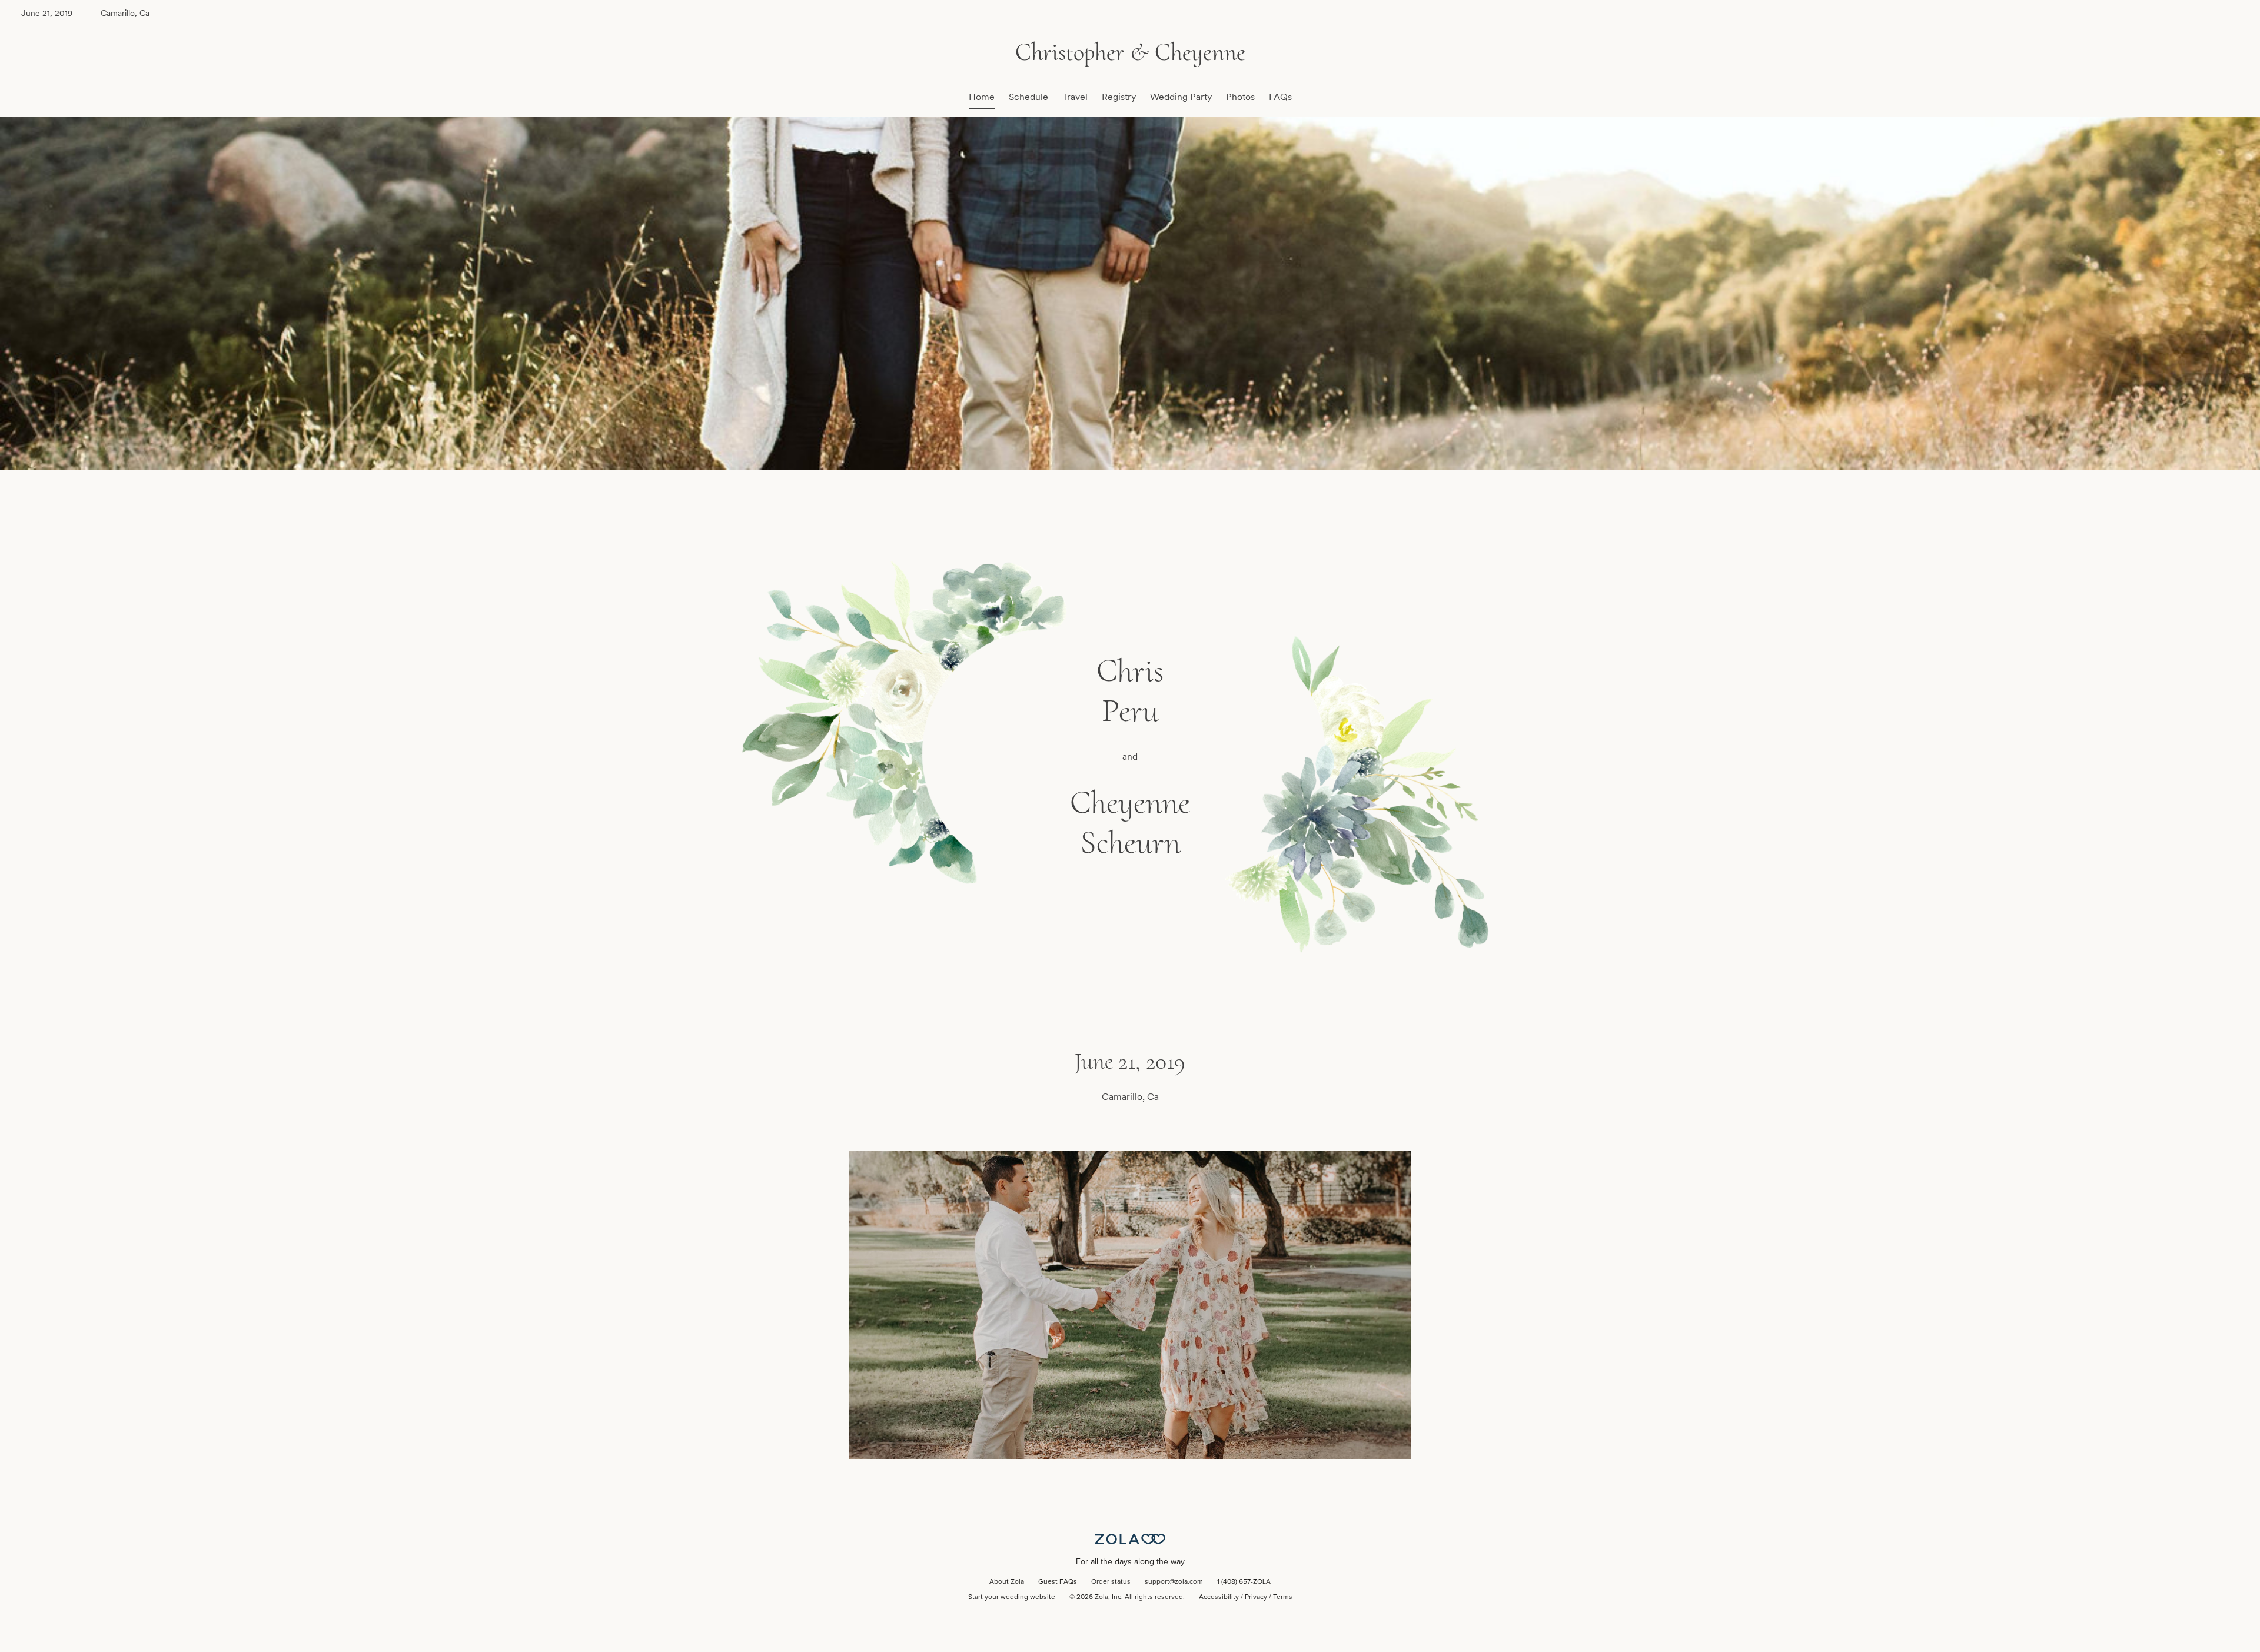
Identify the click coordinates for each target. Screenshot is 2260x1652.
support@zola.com (1174, 1582)
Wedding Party (1181, 97)
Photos (1240, 97)
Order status (1111, 1582)
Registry (1119, 97)
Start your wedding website (1012, 1597)
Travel (1075, 97)
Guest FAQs (1058, 1582)
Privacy (1256, 1597)
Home (982, 97)
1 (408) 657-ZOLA (1244, 1582)
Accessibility (1219, 1597)
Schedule (1028, 97)
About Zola (1007, 1582)
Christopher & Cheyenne (1130, 52)
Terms (1283, 1597)
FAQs (1280, 97)
